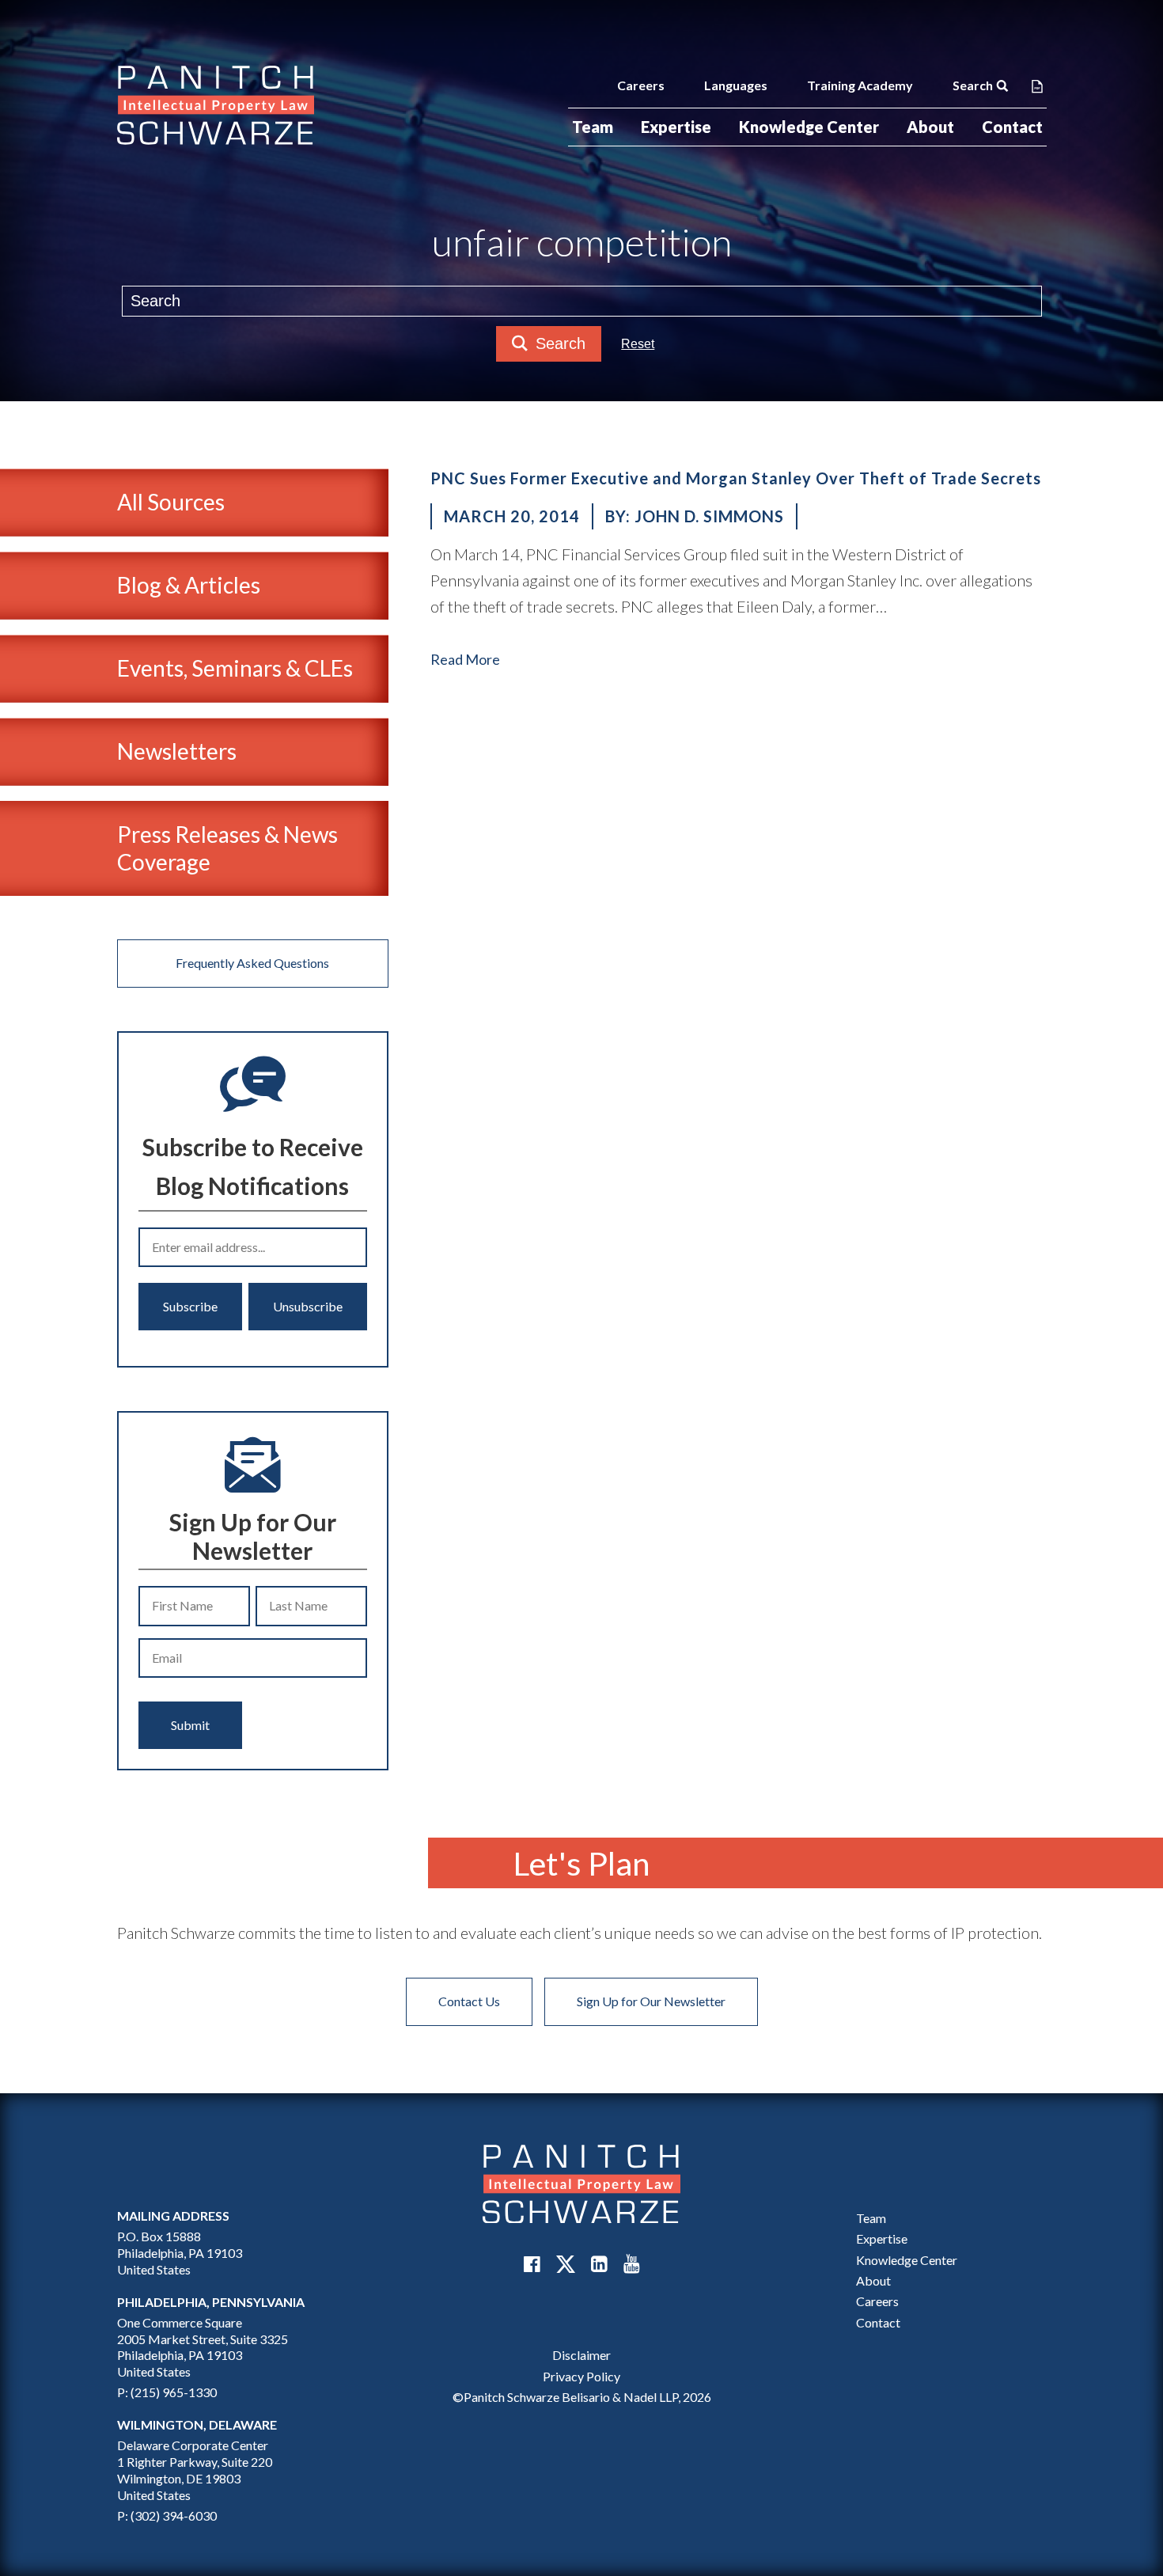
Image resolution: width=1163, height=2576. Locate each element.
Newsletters (177, 751)
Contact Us (469, 2001)
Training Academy (860, 85)
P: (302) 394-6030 (167, 2515)
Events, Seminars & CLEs (235, 668)
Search (973, 85)
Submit (190, 1725)
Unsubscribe (308, 1306)
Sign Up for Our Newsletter (651, 2001)
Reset (638, 344)
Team (593, 127)
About (930, 127)
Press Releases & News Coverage (227, 848)
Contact (1012, 127)
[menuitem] (593, 127)
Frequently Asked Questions (252, 963)
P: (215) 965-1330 (167, 2392)
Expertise (676, 127)
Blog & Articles (189, 585)
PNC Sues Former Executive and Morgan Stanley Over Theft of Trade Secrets (736, 478)
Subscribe (190, 1306)
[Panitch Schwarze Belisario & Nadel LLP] (216, 105)
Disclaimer (581, 2355)
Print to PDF (1037, 85)
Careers (641, 85)
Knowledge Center (809, 127)
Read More (465, 659)
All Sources (171, 502)
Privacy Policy (581, 2376)
